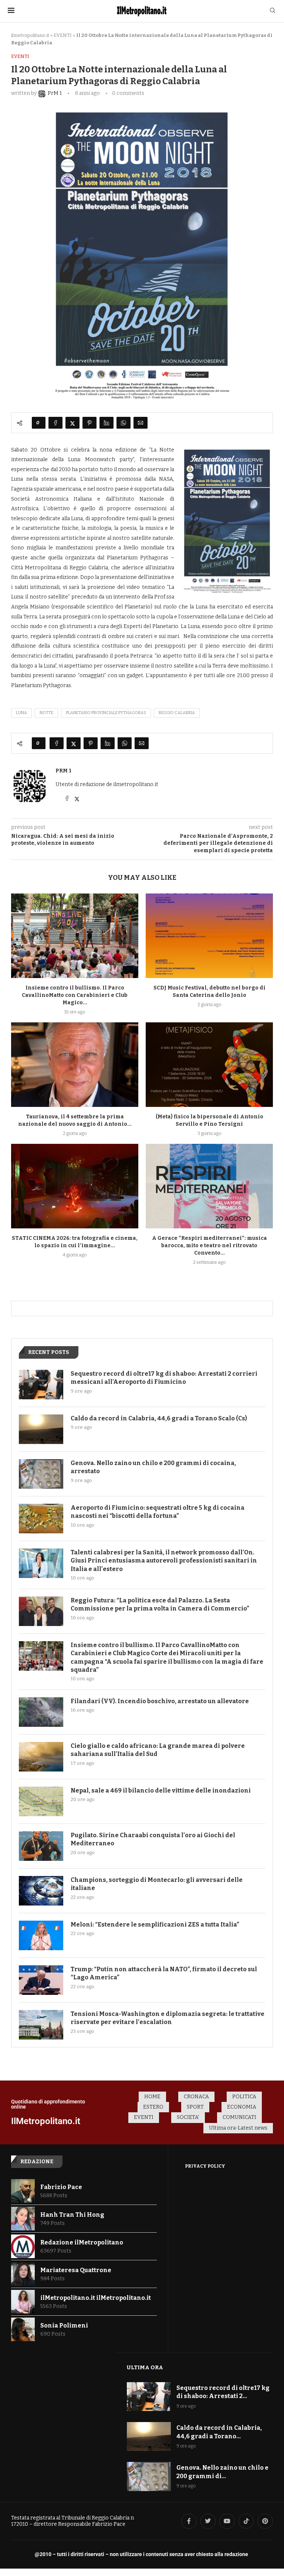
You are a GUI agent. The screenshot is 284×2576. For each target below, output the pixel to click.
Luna (21, 713)
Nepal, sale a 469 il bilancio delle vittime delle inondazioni (161, 1790)
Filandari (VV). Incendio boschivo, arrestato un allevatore (160, 1701)
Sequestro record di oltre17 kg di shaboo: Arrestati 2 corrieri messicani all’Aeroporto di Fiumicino (164, 1378)
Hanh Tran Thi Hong (72, 2215)
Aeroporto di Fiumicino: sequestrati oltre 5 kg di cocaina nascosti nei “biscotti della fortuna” (158, 1512)
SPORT (195, 2107)
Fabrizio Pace (61, 2187)
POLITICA (244, 2097)
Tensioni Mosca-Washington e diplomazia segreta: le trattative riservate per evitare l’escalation (168, 2018)
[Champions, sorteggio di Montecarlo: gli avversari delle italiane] (41, 1891)
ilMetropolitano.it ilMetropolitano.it (96, 2298)
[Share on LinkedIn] (106, 423)
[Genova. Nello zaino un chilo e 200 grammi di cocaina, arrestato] (41, 1474)
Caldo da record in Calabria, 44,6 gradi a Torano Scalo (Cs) (159, 1418)
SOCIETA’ (188, 2117)
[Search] (273, 11)
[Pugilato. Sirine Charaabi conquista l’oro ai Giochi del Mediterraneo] (41, 1846)
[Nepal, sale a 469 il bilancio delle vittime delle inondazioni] (41, 1801)
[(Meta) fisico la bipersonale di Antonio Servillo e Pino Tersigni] (209, 1065)
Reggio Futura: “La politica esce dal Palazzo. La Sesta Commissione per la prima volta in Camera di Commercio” (160, 1604)
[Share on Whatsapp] (124, 423)
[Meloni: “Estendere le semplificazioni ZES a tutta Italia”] (41, 1935)
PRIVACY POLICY (205, 2166)
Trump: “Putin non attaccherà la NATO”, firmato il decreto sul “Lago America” (164, 1973)
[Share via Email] (141, 423)
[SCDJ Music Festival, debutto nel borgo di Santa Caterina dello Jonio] (209, 936)
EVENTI (63, 35)
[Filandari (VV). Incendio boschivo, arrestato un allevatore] (41, 1712)
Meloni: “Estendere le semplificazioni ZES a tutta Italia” (155, 1925)
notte (46, 713)
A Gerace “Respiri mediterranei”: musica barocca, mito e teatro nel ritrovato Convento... (209, 1246)
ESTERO (153, 2107)
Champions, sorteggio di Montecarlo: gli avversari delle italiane (157, 1884)
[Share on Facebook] (55, 423)
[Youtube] (227, 2521)
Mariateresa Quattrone (76, 2270)
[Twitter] (208, 2521)
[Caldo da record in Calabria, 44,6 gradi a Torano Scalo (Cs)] (41, 1429)
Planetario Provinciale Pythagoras (106, 713)
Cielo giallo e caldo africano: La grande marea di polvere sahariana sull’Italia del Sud (158, 1750)
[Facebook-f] (189, 2521)
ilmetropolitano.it (30, 35)
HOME (152, 2097)
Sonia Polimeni (64, 2325)
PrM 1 (63, 771)
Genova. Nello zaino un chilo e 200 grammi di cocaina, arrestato (153, 1467)
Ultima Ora (145, 2367)
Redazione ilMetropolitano (82, 2242)
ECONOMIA (242, 2107)
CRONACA (196, 2097)
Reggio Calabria (177, 713)
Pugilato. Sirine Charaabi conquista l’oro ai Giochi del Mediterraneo (153, 1839)
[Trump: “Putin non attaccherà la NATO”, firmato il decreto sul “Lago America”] (41, 1980)
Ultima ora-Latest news (238, 2128)
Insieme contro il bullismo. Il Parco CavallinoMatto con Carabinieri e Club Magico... (75, 995)
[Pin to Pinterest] (89, 423)
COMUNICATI (239, 2117)
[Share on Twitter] (72, 423)
